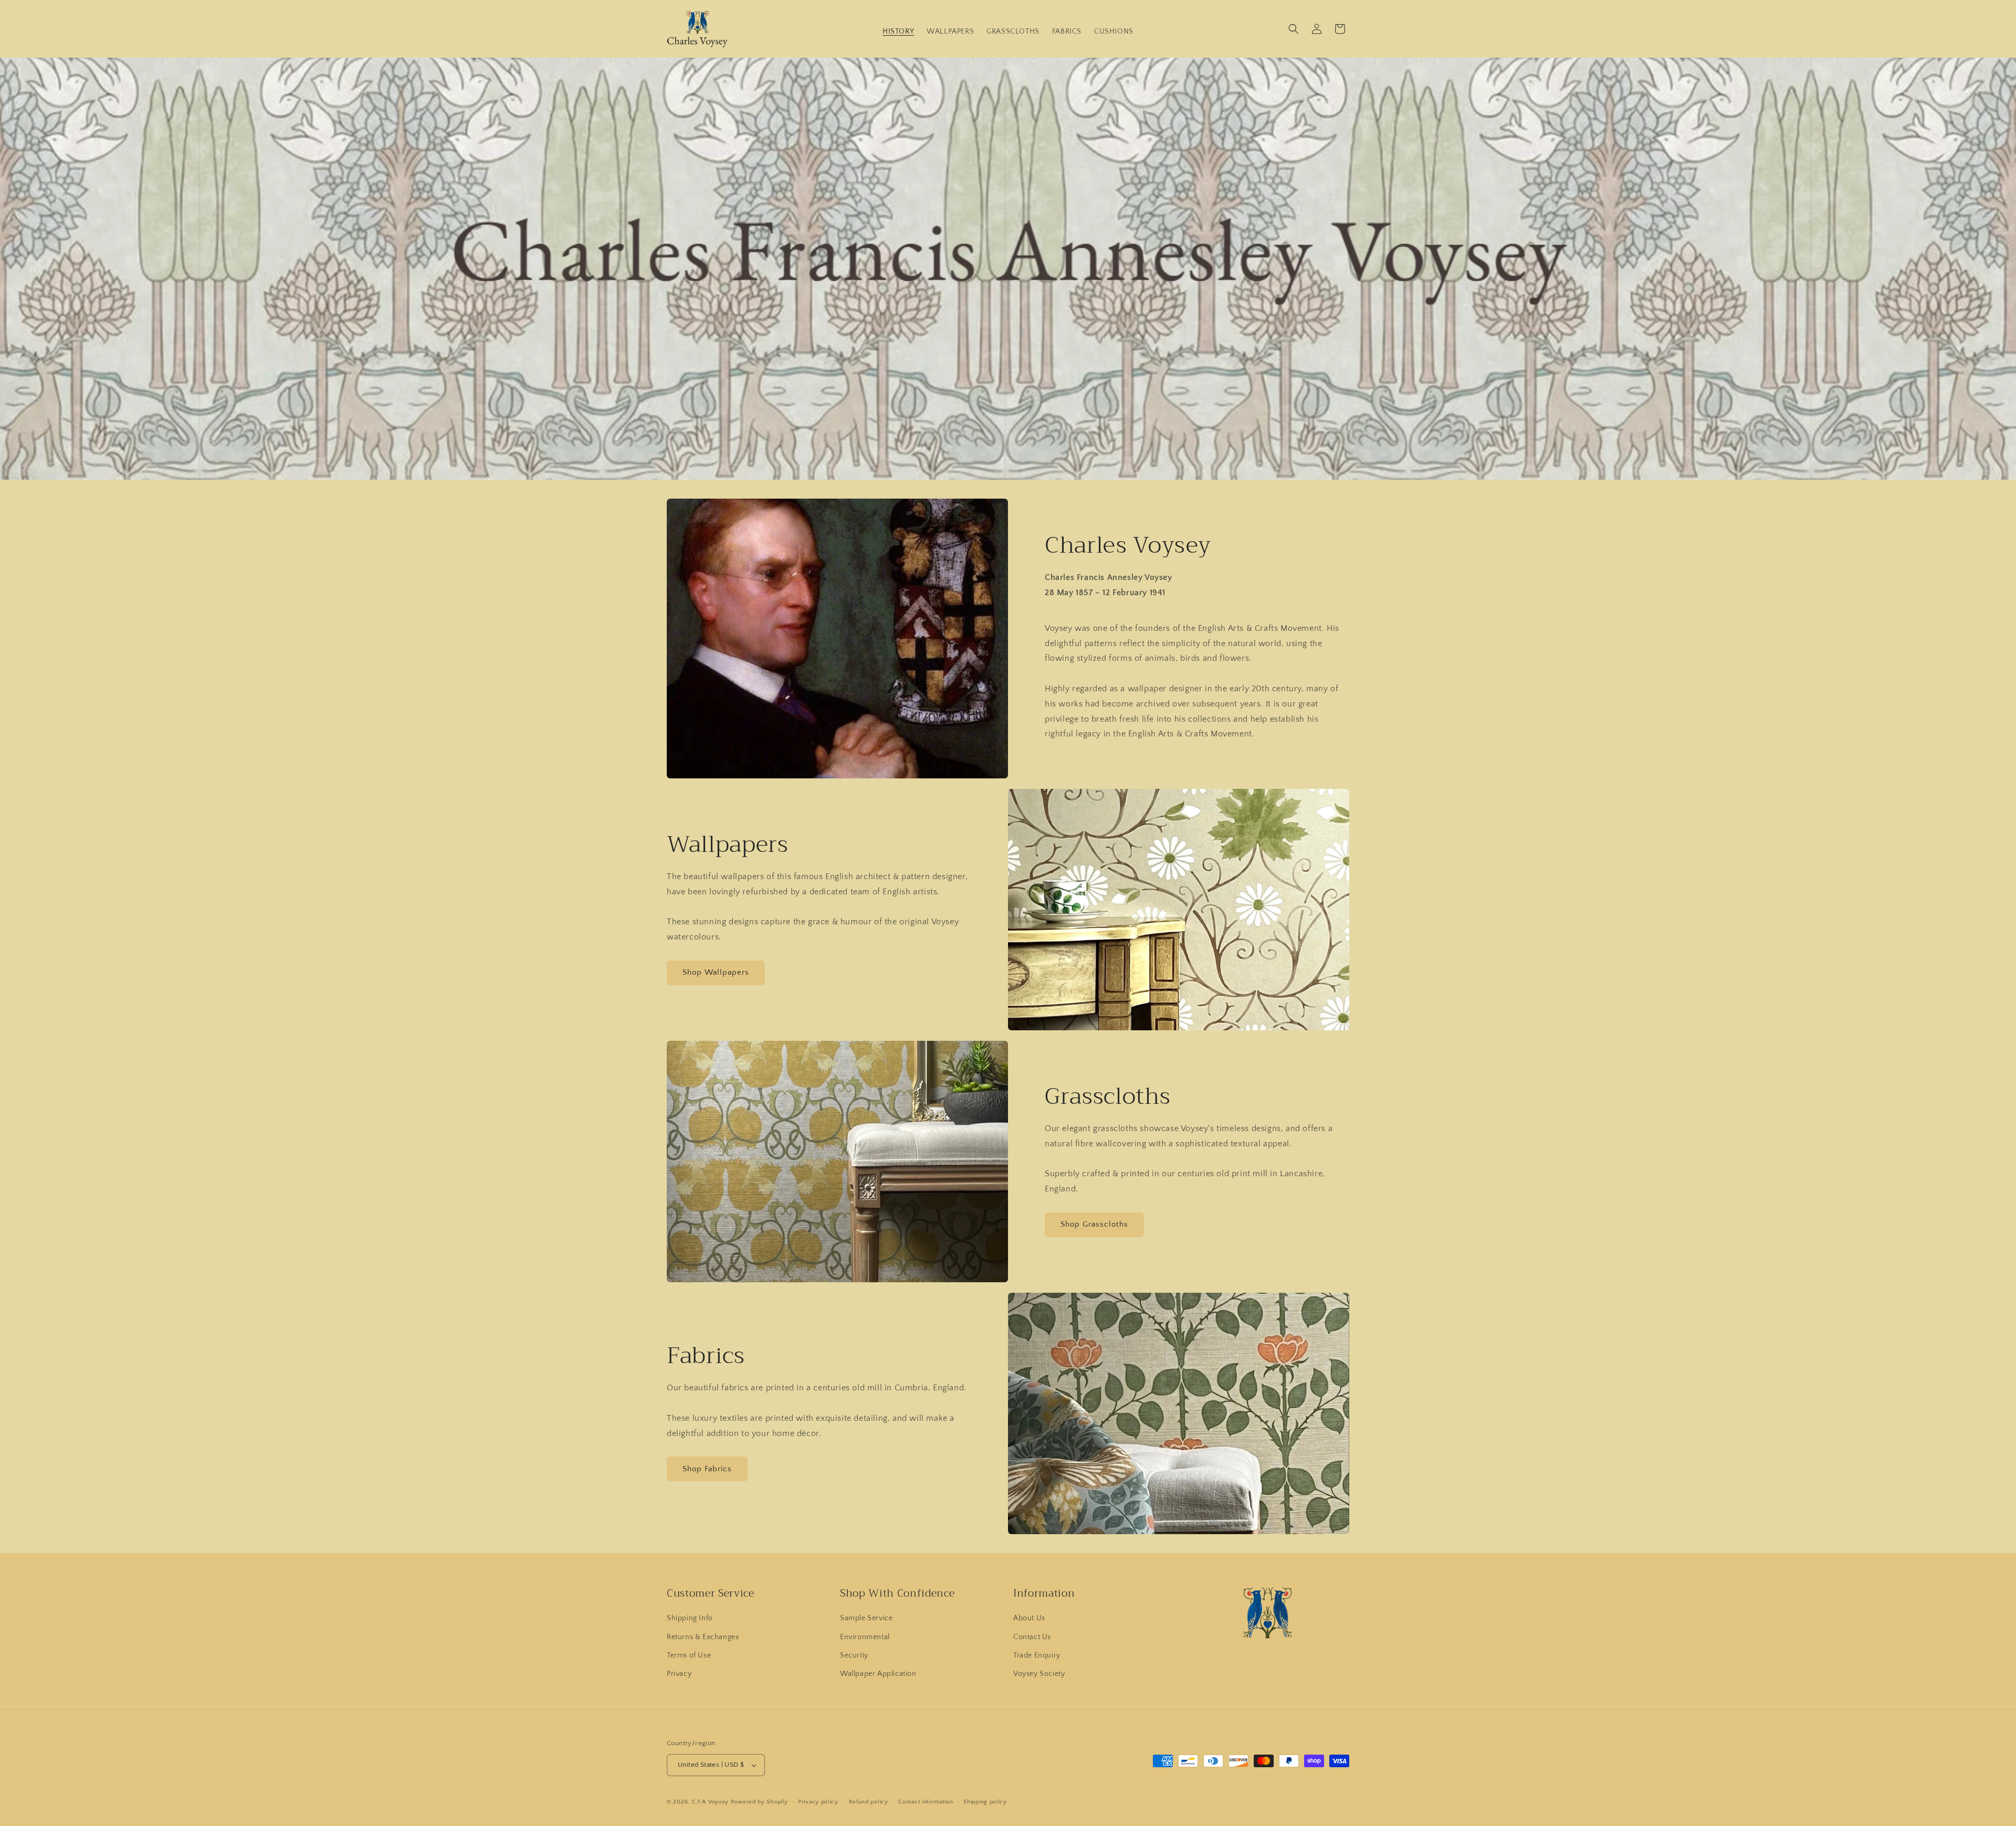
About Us (1029, 1618)
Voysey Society (1039, 1674)
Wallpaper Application (878, 1674)
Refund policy (869, 1802)
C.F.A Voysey (710, 1802)
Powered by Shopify (759, 1802)
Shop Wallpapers (716, 972)
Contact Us (1032, 1637)
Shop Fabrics (707, 1469)
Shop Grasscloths (1094, 1224)
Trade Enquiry (1037, 1655)
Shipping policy (985, 1802)
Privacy (679, 1674)
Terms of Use (689, 1655)
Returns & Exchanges (703, 1637)
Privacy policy (818, 1802)
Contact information (926, 1802)
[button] (1294, 29)
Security (854, 1655)
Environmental (865, 1637)
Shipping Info (690, 1618)
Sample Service (866, 1618)
